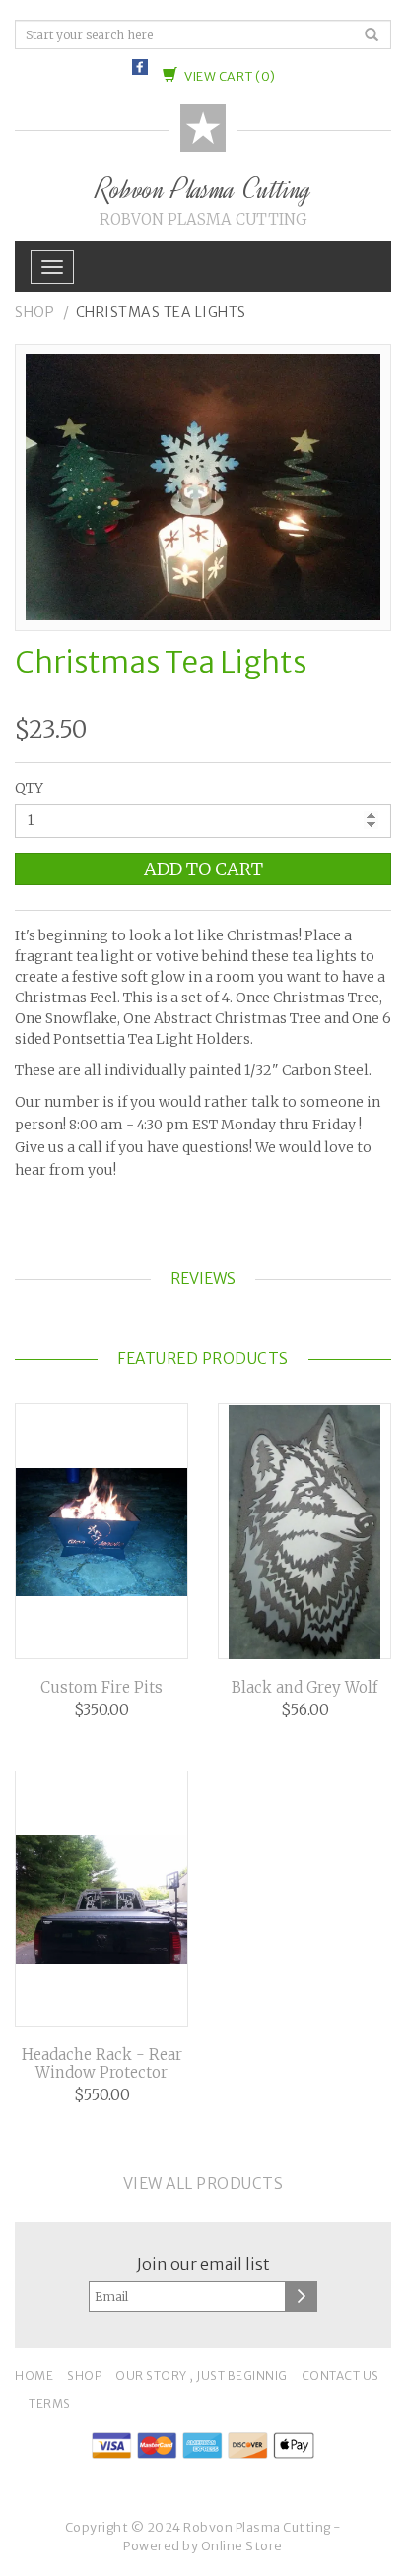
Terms (50, 2403)
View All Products (203, 2184)
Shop (34, 312)
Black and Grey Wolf (304, 1688)
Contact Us (340, 2376)
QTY (29, 788)
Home (34, 2376)
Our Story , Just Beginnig (202, 2376)
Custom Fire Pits (101, 1688)
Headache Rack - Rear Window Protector (102, 2064)
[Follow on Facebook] (140, 68)
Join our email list (203, 2264)
